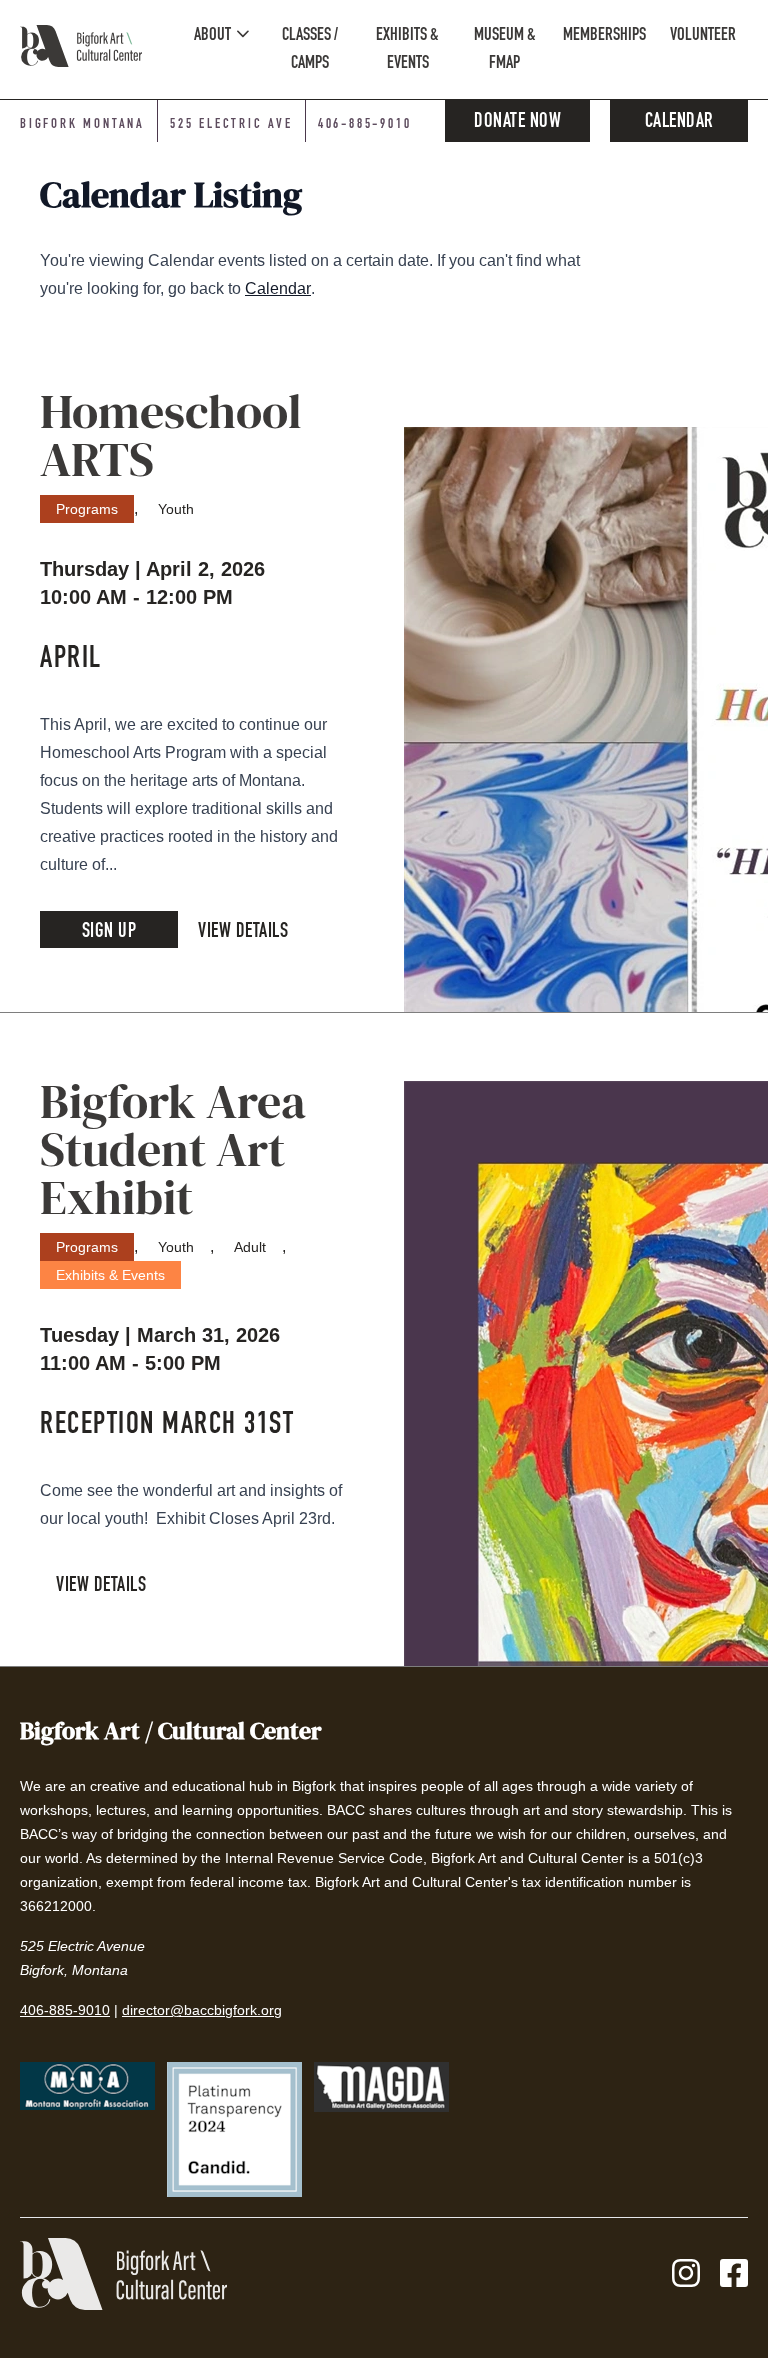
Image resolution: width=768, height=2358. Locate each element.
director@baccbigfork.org (202, 2010)
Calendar (679, 123)
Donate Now (517, 123)
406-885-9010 (365, 125)
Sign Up (109, 933)
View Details (243, 933)
